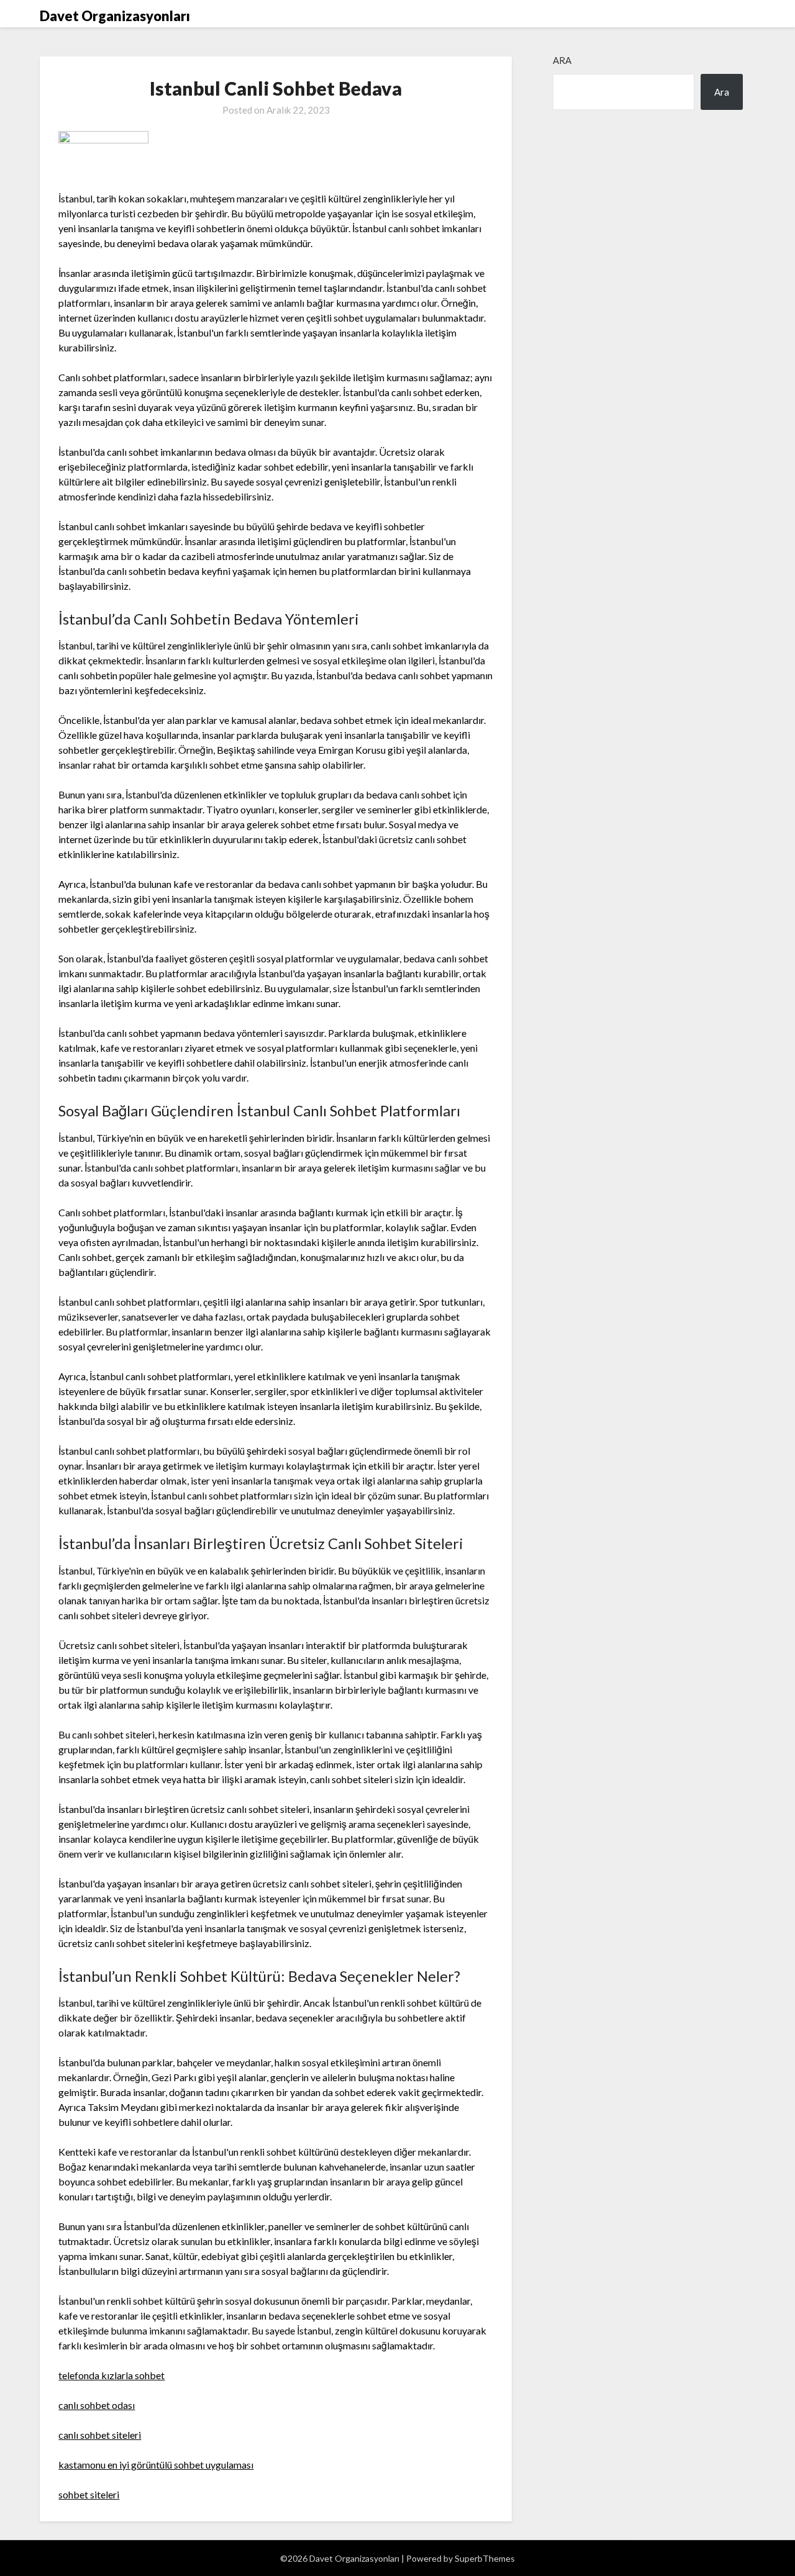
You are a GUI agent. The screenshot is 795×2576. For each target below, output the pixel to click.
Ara (562, 60)
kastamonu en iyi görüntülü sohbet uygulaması (156, 2465)
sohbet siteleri (89, 2494)
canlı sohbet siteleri (100, 2435)
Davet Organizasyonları (115, 16)
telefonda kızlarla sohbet (111, 2375)
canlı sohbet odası (97, 2405)
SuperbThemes (485, 2558)
